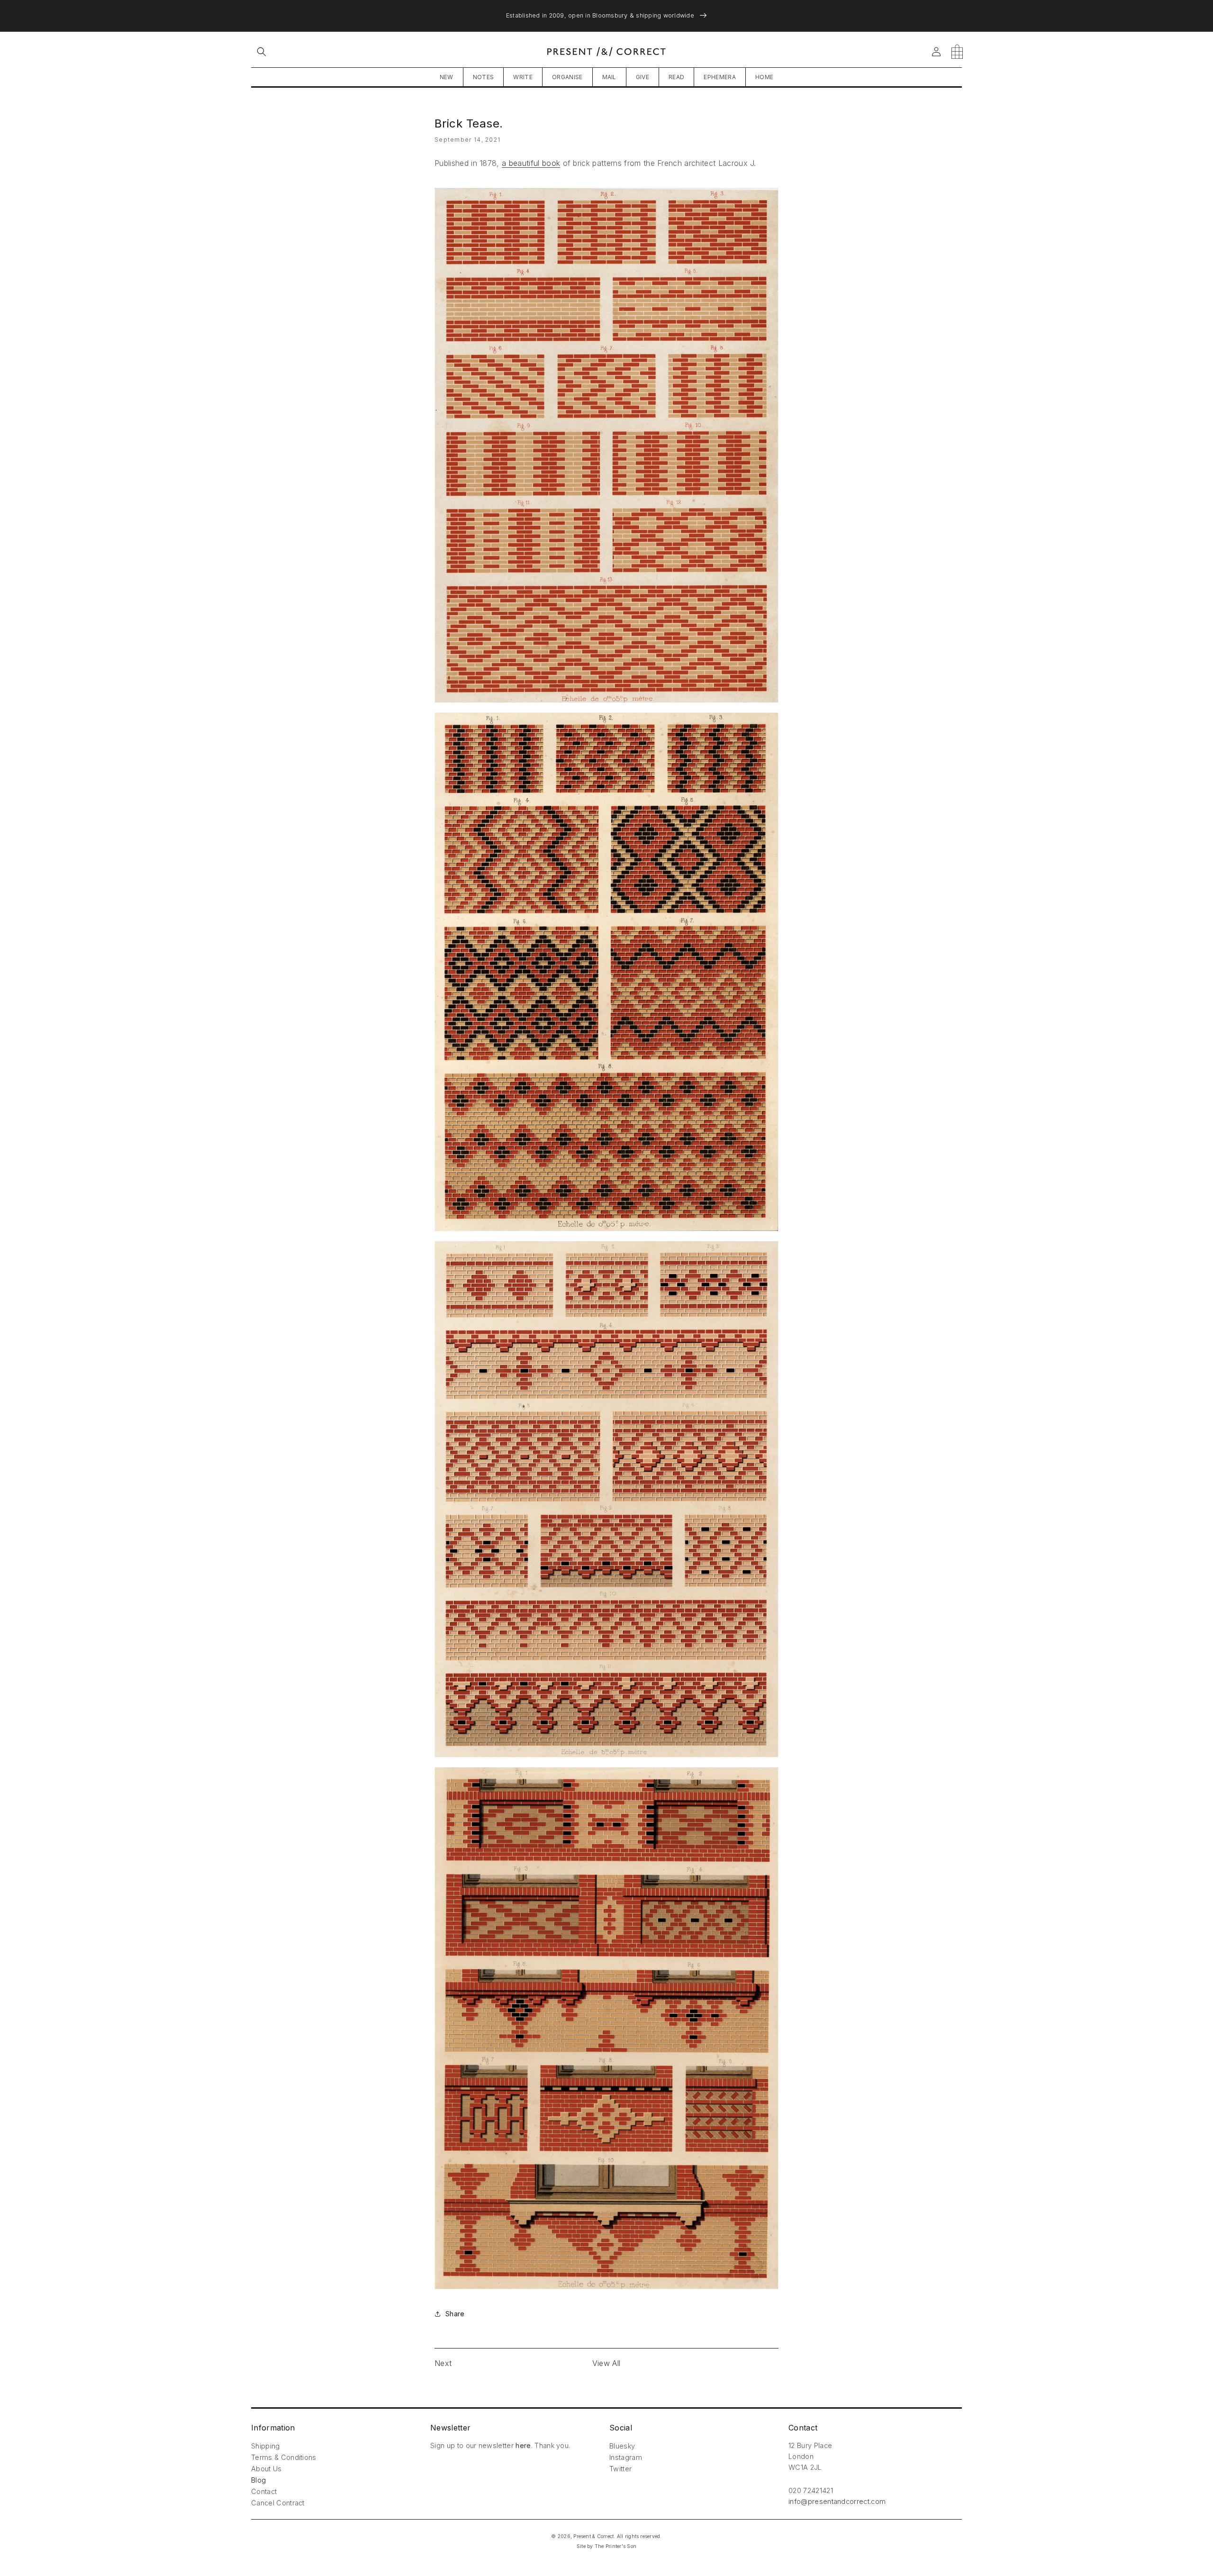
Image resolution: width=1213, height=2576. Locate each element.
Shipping (266, 2446)
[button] (262, 52)
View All (606, 2363)
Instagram (626, 2457)
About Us (267, 2469)
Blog (258, 2480)
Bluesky (622, 2446)
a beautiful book (531, 163)
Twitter (620, 2469)
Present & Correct (593, 2536)
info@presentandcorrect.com (837, 2501)
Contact (264, 2491)
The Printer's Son (616, 2546)
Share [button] (455, 2314)
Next (443, 2363)
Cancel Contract (278, 2503)
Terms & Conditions (284, 2457)
